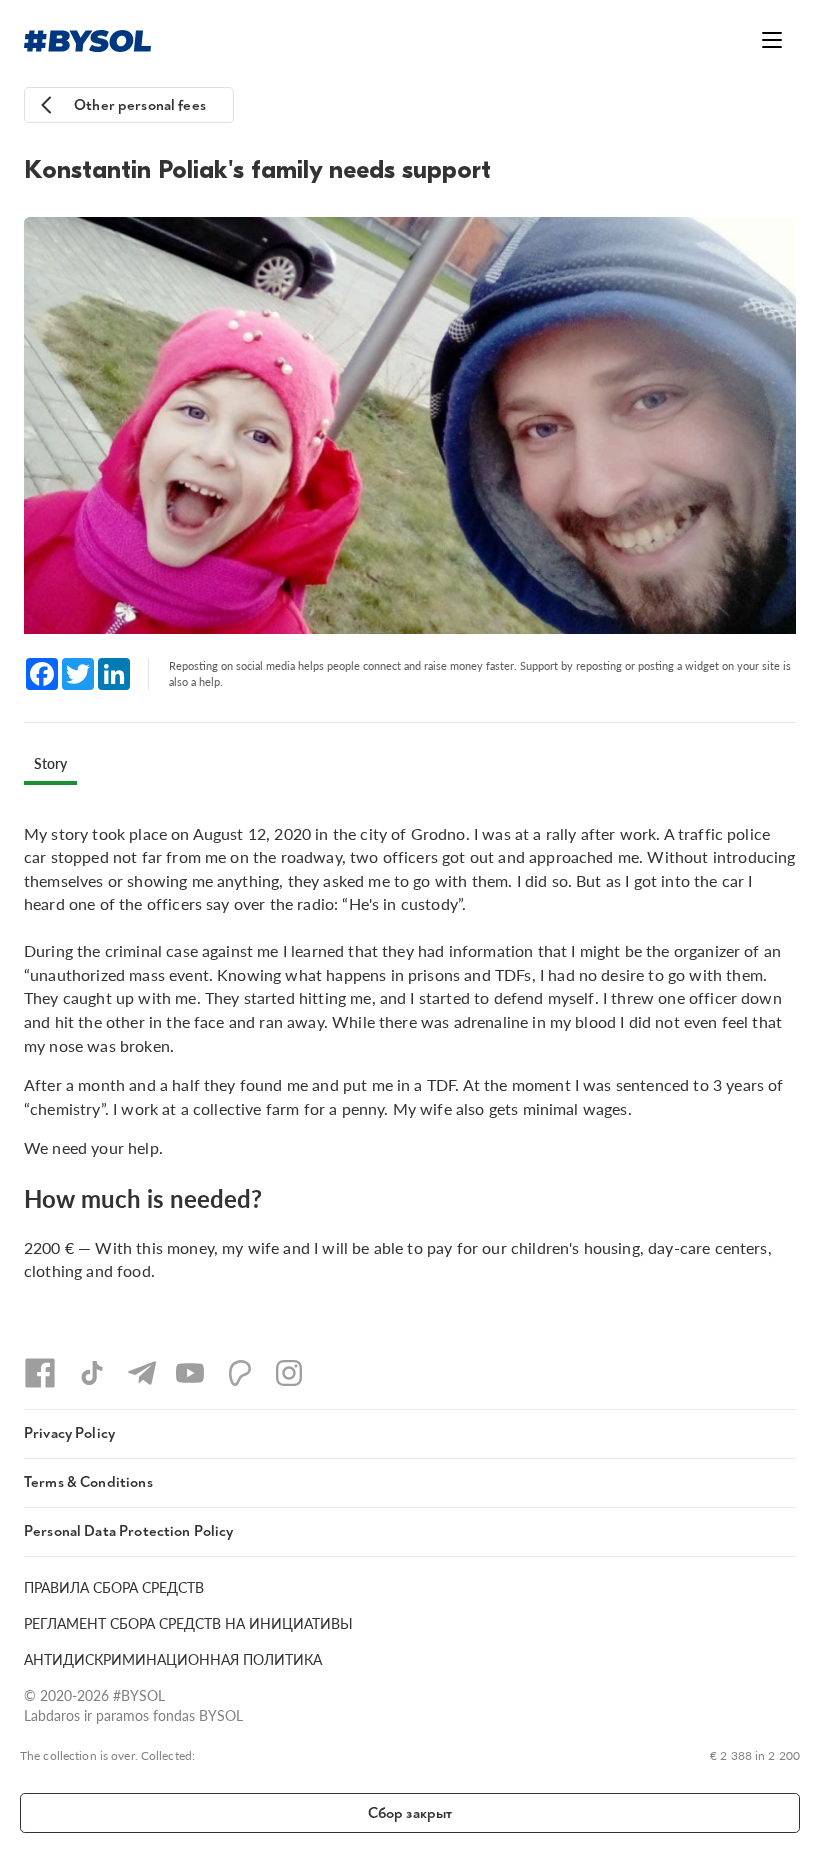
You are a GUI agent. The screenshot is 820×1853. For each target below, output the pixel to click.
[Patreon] (240, 1373)
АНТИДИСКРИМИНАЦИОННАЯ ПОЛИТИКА (173, 1659)
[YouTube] (190, 1373)
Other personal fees (140, 105)
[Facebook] (40, 1373)
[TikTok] (92, 1373)
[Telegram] (142, 1373)
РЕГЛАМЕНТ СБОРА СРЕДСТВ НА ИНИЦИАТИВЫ (188, 1623)
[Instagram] (289, 1373)
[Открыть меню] (772, 40)
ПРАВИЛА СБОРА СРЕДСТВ (114, 1587)
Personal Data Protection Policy (129, 1531)
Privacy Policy (69, 1433)
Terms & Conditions (88, 1482)
